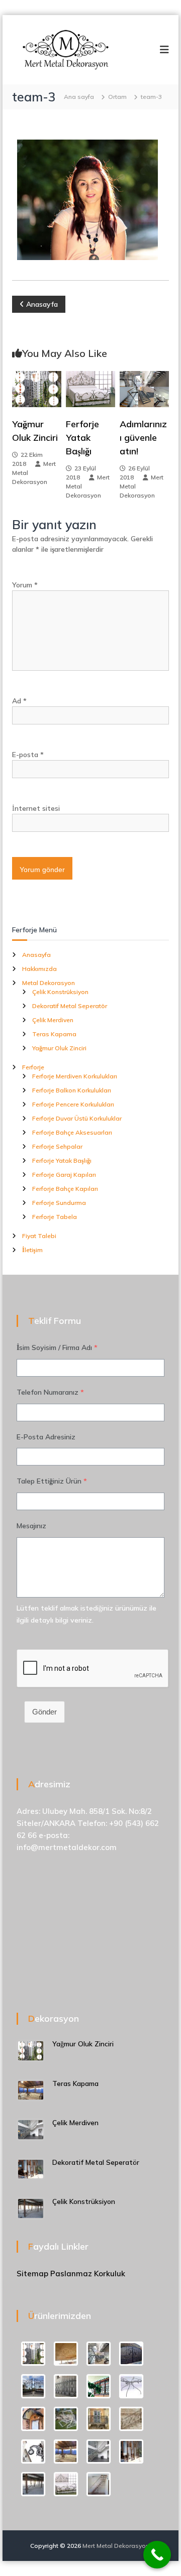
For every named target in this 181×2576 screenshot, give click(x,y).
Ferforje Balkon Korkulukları (72, 1090)
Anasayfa (36, 955)
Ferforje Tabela (55, 1217)
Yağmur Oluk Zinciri (59, 1048)
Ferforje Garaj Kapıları (64, 1175)
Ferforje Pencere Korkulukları (73, 1104)
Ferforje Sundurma (59, 1203)
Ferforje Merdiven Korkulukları (75, 1076)
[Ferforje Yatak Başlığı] (90, 388)
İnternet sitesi (36, 808)
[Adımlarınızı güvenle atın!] (144, 388)
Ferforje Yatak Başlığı (82, 438)
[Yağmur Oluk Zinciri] (37, 388)
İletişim (32, 1250)
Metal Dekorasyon (49, 983)
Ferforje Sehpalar (57, 1146)
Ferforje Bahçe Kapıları (65, 1189)
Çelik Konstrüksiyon (60, 992)
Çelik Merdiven (53, 1020)
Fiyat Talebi (39, 1236)
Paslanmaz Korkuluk (88, 2274)
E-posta (28, 755)
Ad (19, 701)
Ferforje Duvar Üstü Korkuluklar (77, 1118)
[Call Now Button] (157, 2555)
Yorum (25, 585)
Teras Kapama (54, 1034)
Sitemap (32, 2274)
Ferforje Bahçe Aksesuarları (72, 1132)
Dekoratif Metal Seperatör (70, 1006)
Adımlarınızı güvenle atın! (143, 438)
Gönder (44, 1712)
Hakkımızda (39, 969)
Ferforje (33, 1067)
